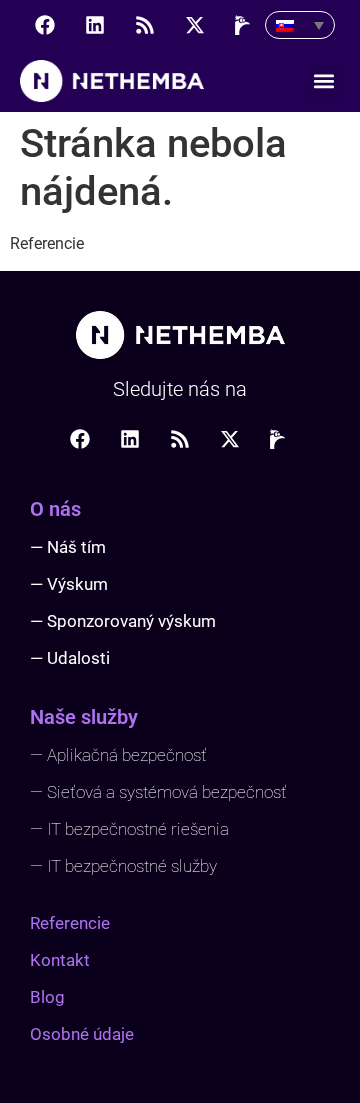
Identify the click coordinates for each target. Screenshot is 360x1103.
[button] (323, 81)
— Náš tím (68, 547)
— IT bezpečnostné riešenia (129, 829)
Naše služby (84, 717)
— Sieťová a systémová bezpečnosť (158, 792)
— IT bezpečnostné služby (123, 866)
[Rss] (145, 25)
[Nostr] (245, 25)
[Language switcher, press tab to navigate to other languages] (300, 25)
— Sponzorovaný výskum (123, 621)
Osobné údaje (82, 1034)
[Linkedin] (95, 25)
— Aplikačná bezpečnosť (118, 755)
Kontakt (60, 960)
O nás (55, 509)
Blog (47, 997)
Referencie (70, 923)
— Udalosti (70, 658)
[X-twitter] (195, 25)
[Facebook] (45, 25)
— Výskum (69, 584)
